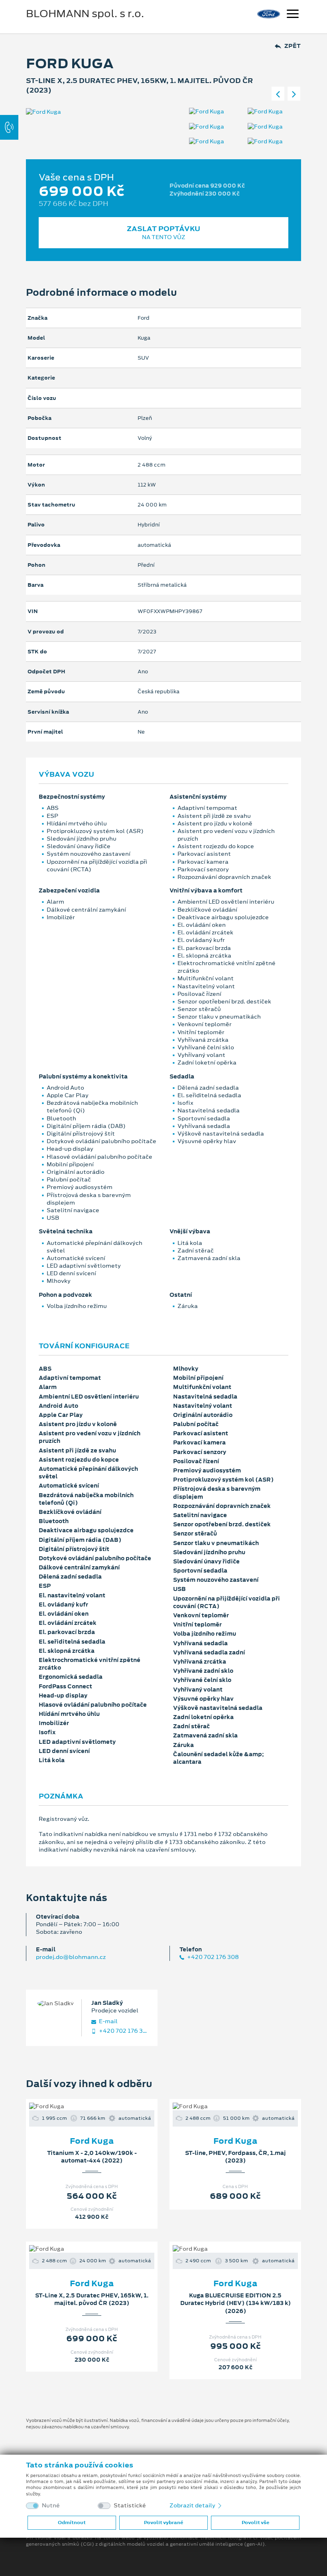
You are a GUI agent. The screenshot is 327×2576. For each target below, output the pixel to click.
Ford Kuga (92, 2141)
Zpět (293, 46)
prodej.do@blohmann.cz (71, 1957)
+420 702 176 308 (212, 1957)
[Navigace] (293, 15)
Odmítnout (72, 2523)
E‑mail (108, 2021)
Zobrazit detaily (193, 2505)
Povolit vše (255, 2523)
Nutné (51, 2506)
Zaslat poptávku (163, 232)
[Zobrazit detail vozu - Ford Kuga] (79, 2106)
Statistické (130, 2506)
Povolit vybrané (163, 2523)
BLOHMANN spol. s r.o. (85, 14)
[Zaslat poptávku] (104, 2106)
